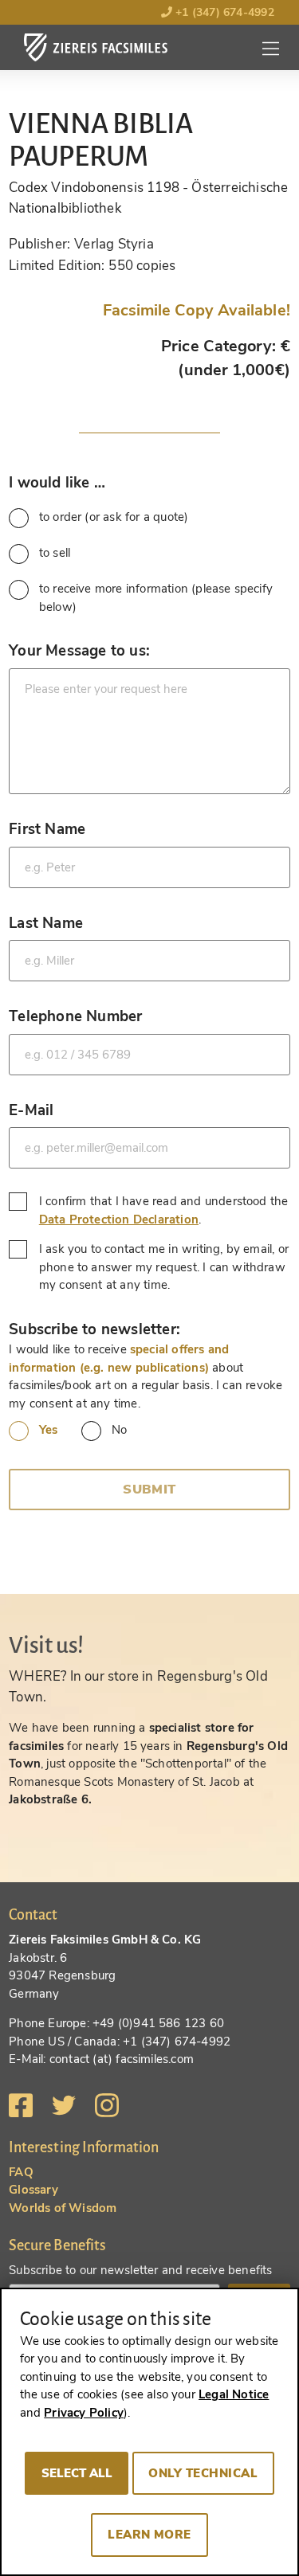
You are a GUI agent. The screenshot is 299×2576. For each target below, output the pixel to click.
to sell (55, 553)
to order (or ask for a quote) (114, 517)
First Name (47, 829)
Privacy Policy (84, 2413)
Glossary (33, 2190)
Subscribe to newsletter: (94, 1329)
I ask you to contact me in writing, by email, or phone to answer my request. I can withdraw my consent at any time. (164, 1267)
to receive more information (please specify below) (156, 598)
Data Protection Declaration (119, 1219)
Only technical (203, 2473)
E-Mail (31, 1110)
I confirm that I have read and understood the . (164, 1210)
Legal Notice (234, 2394)
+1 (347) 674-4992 (223, 12)
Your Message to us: (79, 650)
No (119, 1430)
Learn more (149, 2535)
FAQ (21, 2172)
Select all (77, 2473)
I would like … (57, 482)
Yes (48, 1430)
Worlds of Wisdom (63, 2208)
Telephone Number (75, 1016)
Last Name (46, 923)
